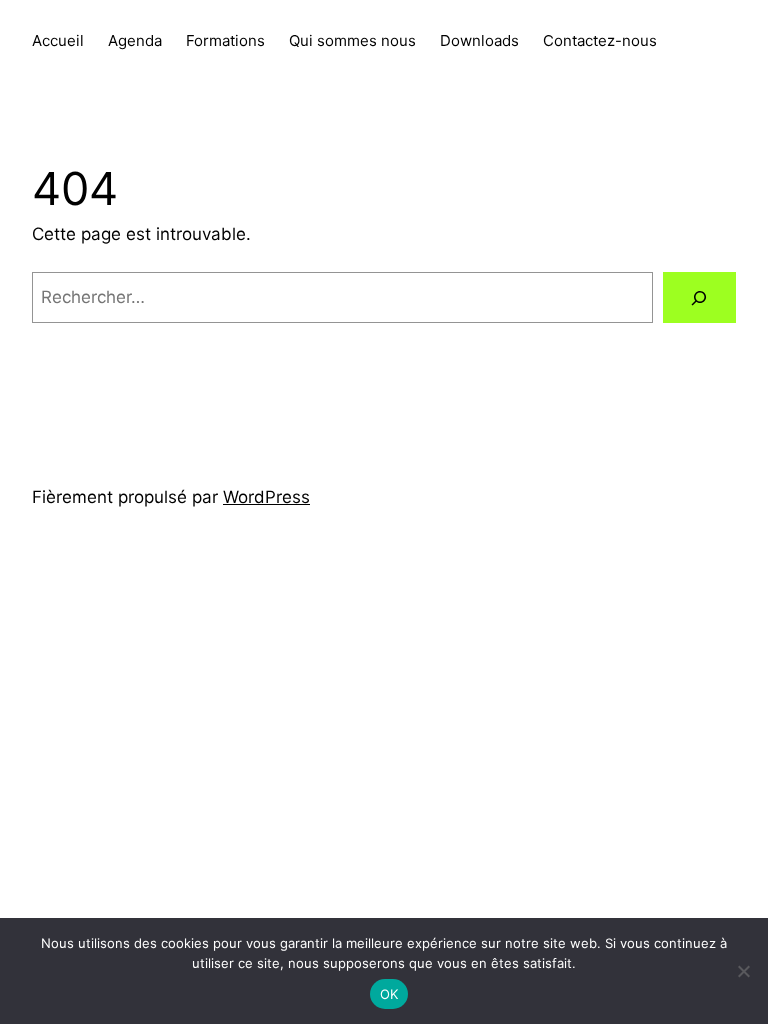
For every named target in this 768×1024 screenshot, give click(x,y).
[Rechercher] (699, 297)
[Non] (743, 971)
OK (389, 994)
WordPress (266, 497)
